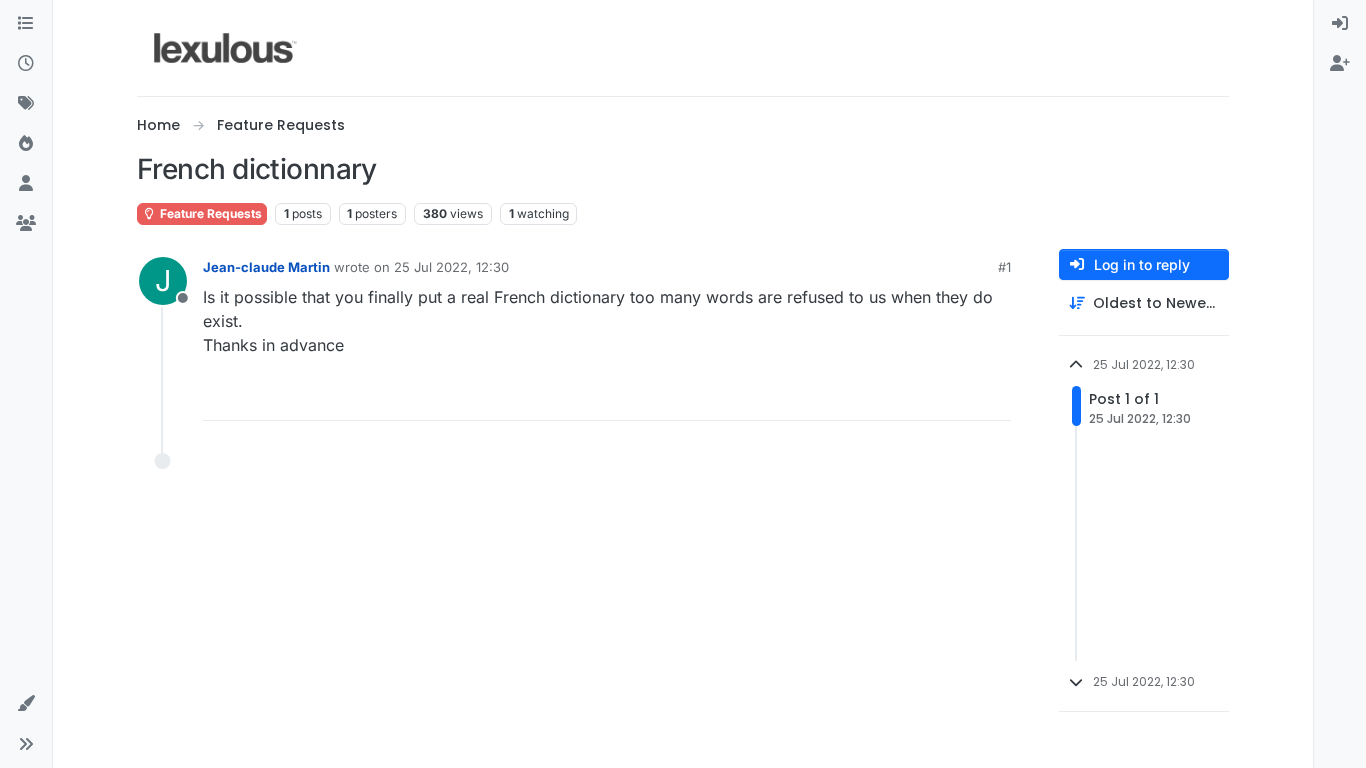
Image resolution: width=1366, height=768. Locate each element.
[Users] (26, 184)
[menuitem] (1340, 24)
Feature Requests (209, 213)
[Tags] (26, 104)
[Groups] (26, 224)
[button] (26, 704)
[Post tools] (994, 396)
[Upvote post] (919, 396)
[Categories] (26, 24)
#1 (1004, 267)
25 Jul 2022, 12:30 (451, 267)
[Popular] (26, 144)
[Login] (1340, 24)
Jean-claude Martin (266, 267)
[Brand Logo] (225, 48)
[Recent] (26, 64)
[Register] (1340, 64)
